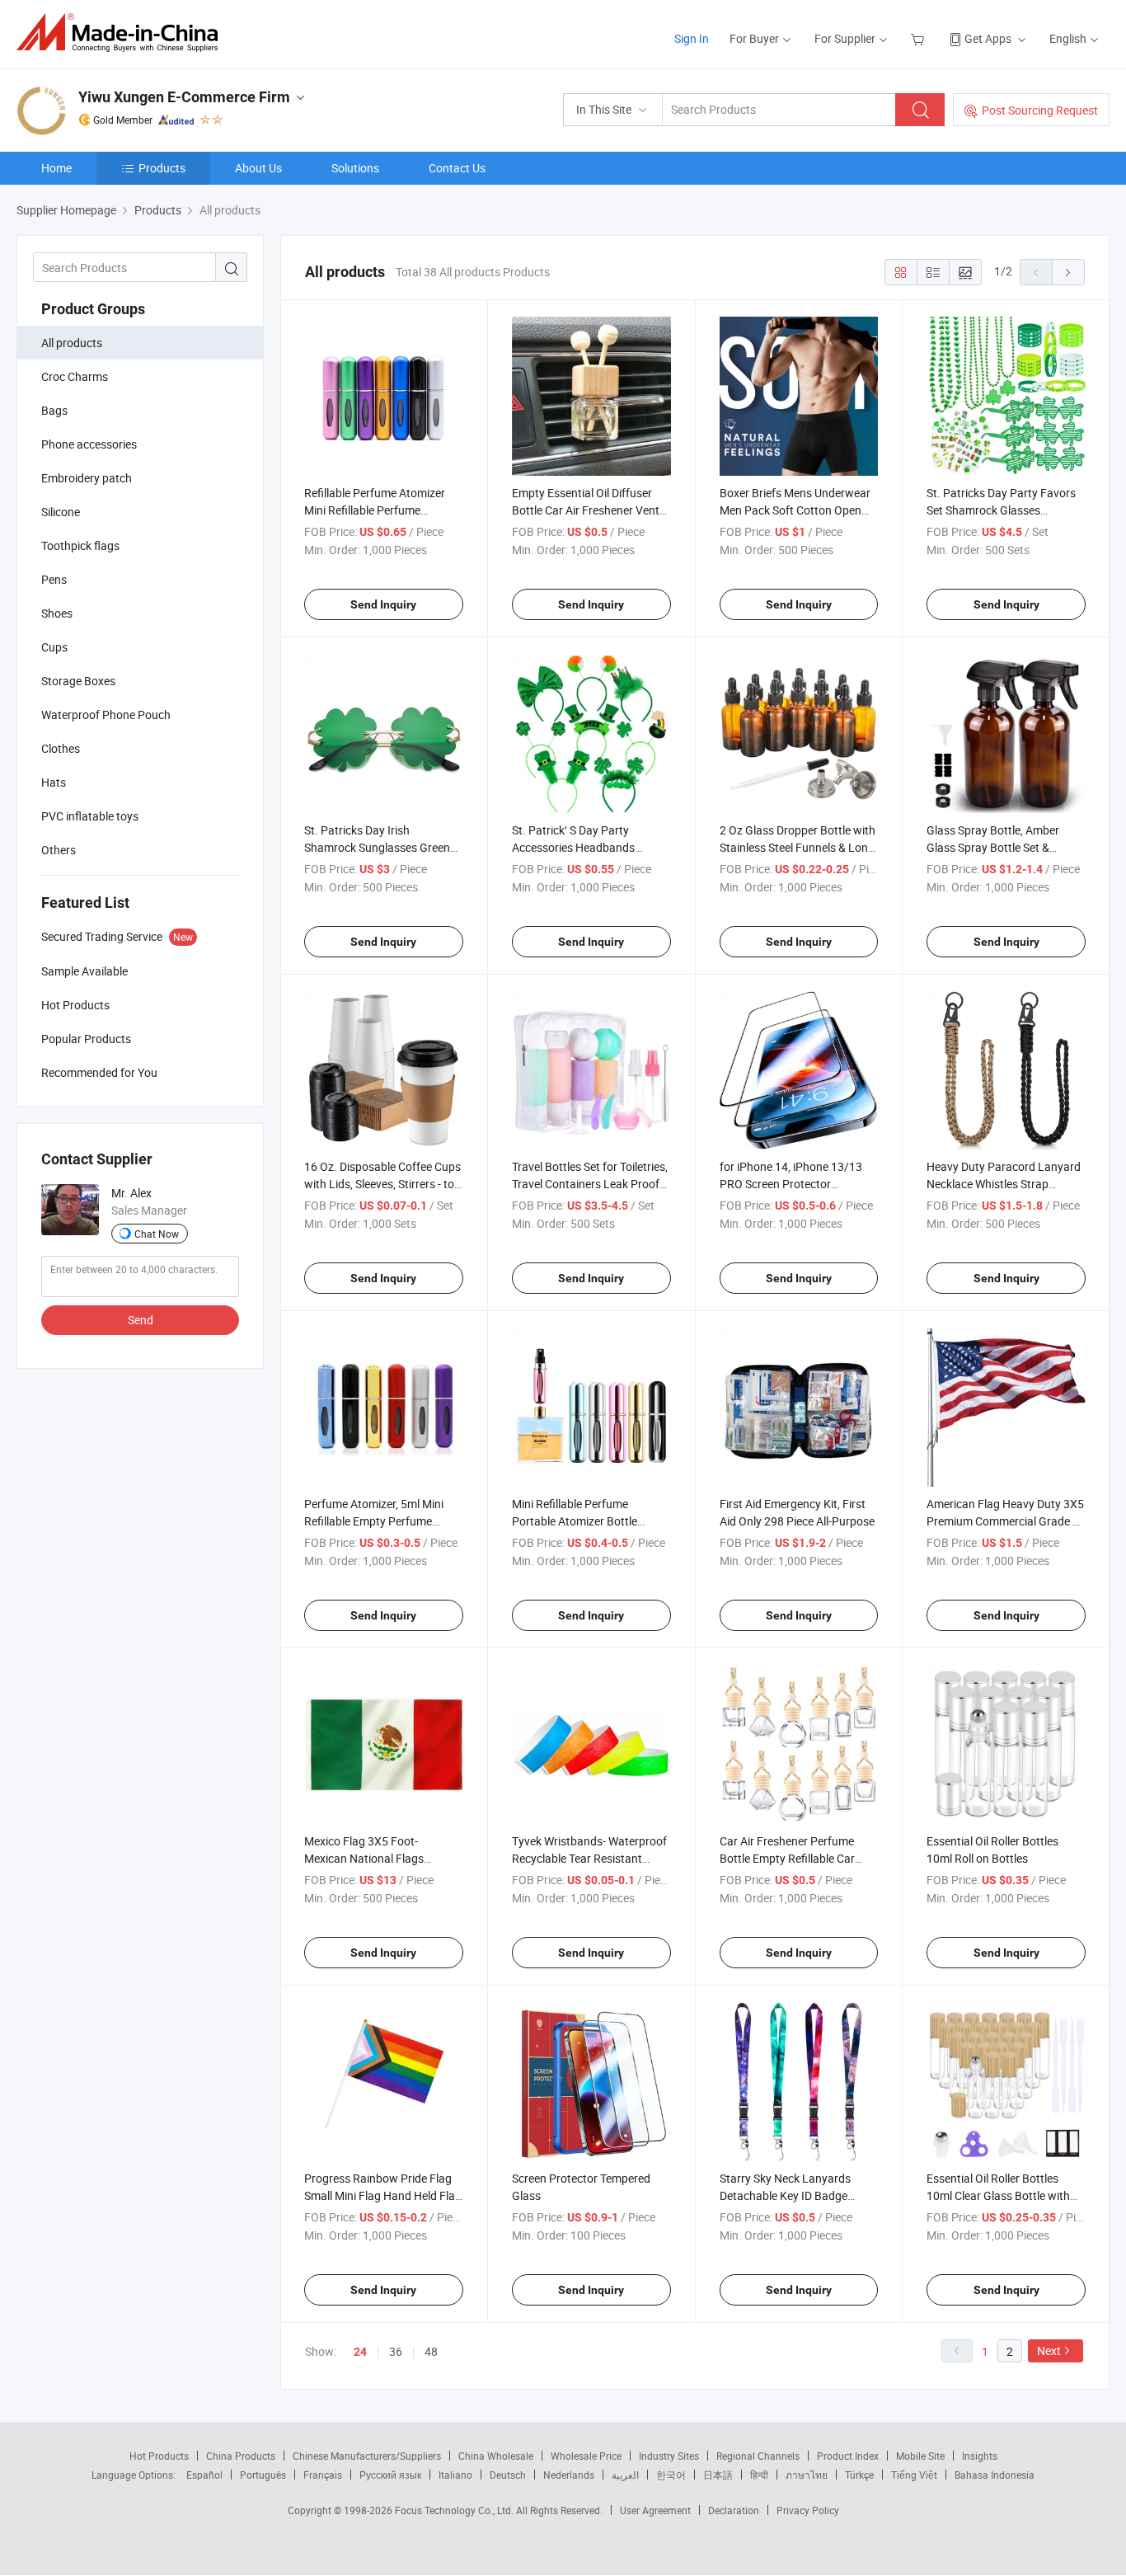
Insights (980, 2456)
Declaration (734, 2510)
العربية (625, 2475)
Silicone (61, 512)
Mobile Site (920, 2456)
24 (360, 2352)
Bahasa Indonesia (995, 2475)
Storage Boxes (78, 681)
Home (56, 168)
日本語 (718, 2475)
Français (323, 2475)
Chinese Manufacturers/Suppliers (367, 2456)
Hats (54, 782)
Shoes (57, 613)
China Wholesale (496, 2456)
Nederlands (569, 2475)
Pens (54, 579)
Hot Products (159, 2456)
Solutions (355, 168)
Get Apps (988, 38)
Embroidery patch (87, 478)
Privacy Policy (808, 2510)
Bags (54, 410)
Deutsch (508, 2475)
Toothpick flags (80, 545)
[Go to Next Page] (1068, 272)
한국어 (671, 2475)
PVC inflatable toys (90, 816)
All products (72, 343)
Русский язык (390, 2475)
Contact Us (457, 168)
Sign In (692, 38)
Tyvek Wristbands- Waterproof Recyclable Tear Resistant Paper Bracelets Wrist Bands (589, 1858)
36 (396, 2351)
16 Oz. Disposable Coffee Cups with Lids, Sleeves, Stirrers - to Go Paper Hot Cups (382, 1184)
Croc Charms (75, 376)
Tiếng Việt (914, 2475)
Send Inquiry (383, 604)
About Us (258, 168)
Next (1049, 2350)
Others (59, 850)
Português (263, 2475)
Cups (54, 647)
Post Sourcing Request (1040, 110)
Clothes (61, 748)
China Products (241, 2456)
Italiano (455, 2475)
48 (431, 2351)
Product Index (848, 2456)
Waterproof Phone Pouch (106, 715)
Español (204, 2475)
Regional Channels (758, 2456)
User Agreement (655, 2510)
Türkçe (859, 2475)
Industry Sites (669, 2456)
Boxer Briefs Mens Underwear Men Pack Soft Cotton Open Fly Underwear (795, 510)
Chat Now (157, 1234)
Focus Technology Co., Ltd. (455, 2510)
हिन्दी (759, 2475)
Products (162, 168)
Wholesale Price (586, 2456)
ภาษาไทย (807, 2475)
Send (141, 1320)
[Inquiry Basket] (920, 38)
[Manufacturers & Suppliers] (122, 33)
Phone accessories (89, 444)
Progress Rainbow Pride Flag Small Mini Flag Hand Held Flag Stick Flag (383, 2195)
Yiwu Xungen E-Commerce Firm (184, 97)
